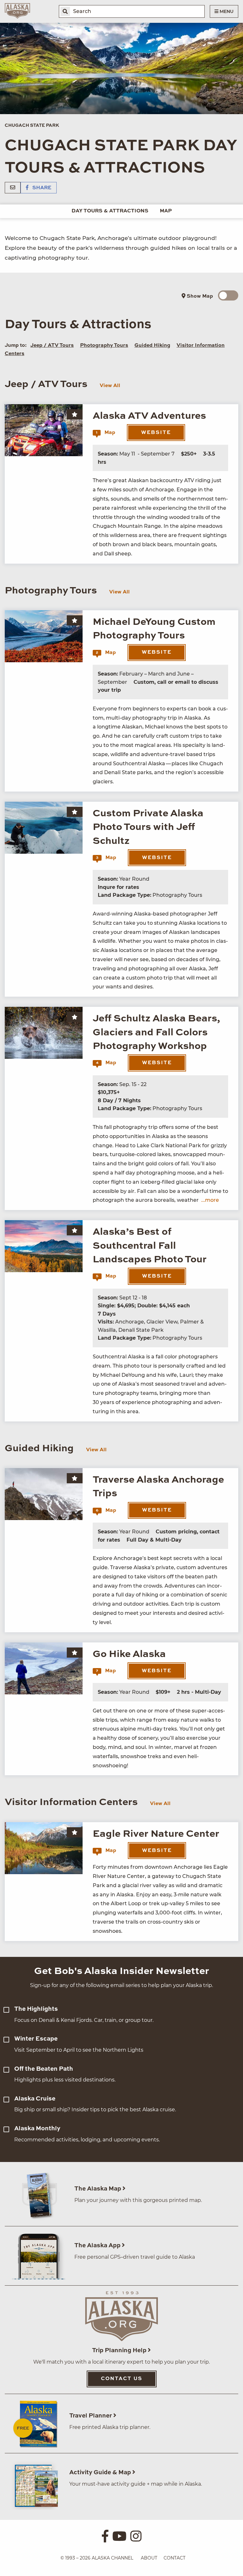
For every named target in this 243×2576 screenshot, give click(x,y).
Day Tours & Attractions (110, 211)
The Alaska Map (98, 2189)
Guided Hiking (152, 346)
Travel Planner (91, 2416)
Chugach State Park (32, 126)
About (149, 2558)
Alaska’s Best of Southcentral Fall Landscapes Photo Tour (150, 1246)
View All (110, 386)
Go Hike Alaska (129, 1654)
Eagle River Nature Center (156, 1834)
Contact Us (122, 2379)
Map (166, 211)
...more (210, 1200)
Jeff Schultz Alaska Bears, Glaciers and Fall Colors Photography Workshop (156, 1032)
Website (156, 433)
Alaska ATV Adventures (149, 416)
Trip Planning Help (120, 2350)
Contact (174, 2558)
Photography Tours (104, 346)
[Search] (65, 11)
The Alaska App (98, 2246)
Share (41, 188)
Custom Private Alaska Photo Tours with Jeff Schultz (148, 827)
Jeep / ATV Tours (52, 346)
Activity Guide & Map (101, 2472)
